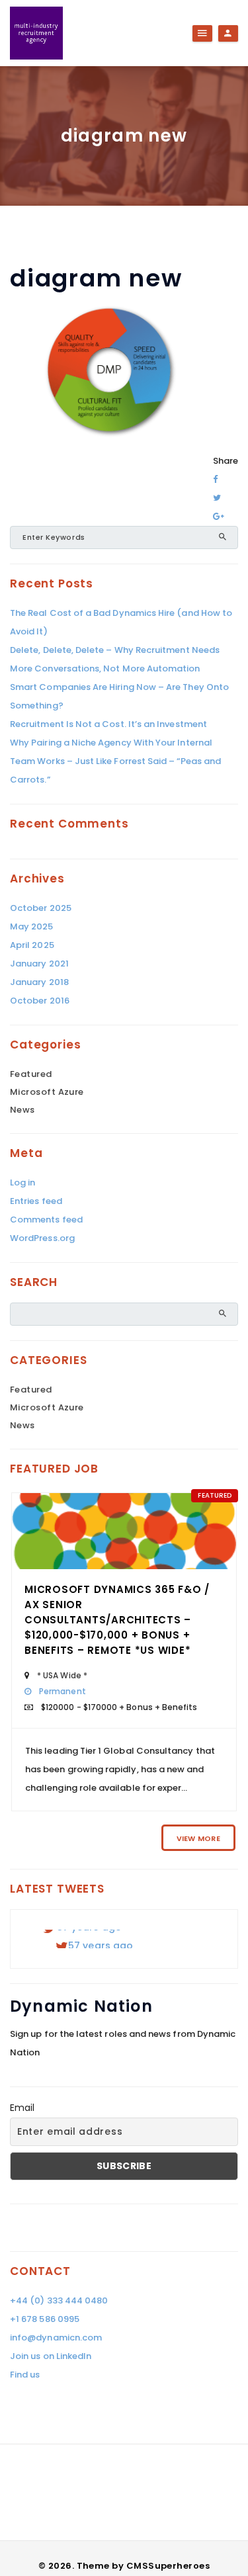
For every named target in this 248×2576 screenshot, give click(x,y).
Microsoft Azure (47, 1092)
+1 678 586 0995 (45, 2319)
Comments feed (46, 1220)
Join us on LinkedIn (51, 2356)
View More (198, 1838)
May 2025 (32, 926)
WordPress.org (42, 1238)
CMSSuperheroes (168, 2566)
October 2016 (40, 1001)
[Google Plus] (219, 516)
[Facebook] (215, 479)
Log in (22, 1182)
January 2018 (39, 982)
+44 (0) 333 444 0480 (59, 2300)
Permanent (62, 1691)
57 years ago (101, 1943)
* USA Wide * (62, 1675)
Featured (31, 1074)
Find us (25, 2375)
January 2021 (39, 964)
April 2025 (32, 945)
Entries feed (36, 1201)
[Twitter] (217, 498)
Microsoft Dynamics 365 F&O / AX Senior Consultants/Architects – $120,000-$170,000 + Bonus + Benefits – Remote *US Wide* (117, 1620)
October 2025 (41, 908)
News (22, 1110)
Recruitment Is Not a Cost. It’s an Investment (108, 724)
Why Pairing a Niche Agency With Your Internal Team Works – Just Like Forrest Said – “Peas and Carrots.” (115, 761)
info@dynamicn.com (56, 2338)
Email (22, 2108)
